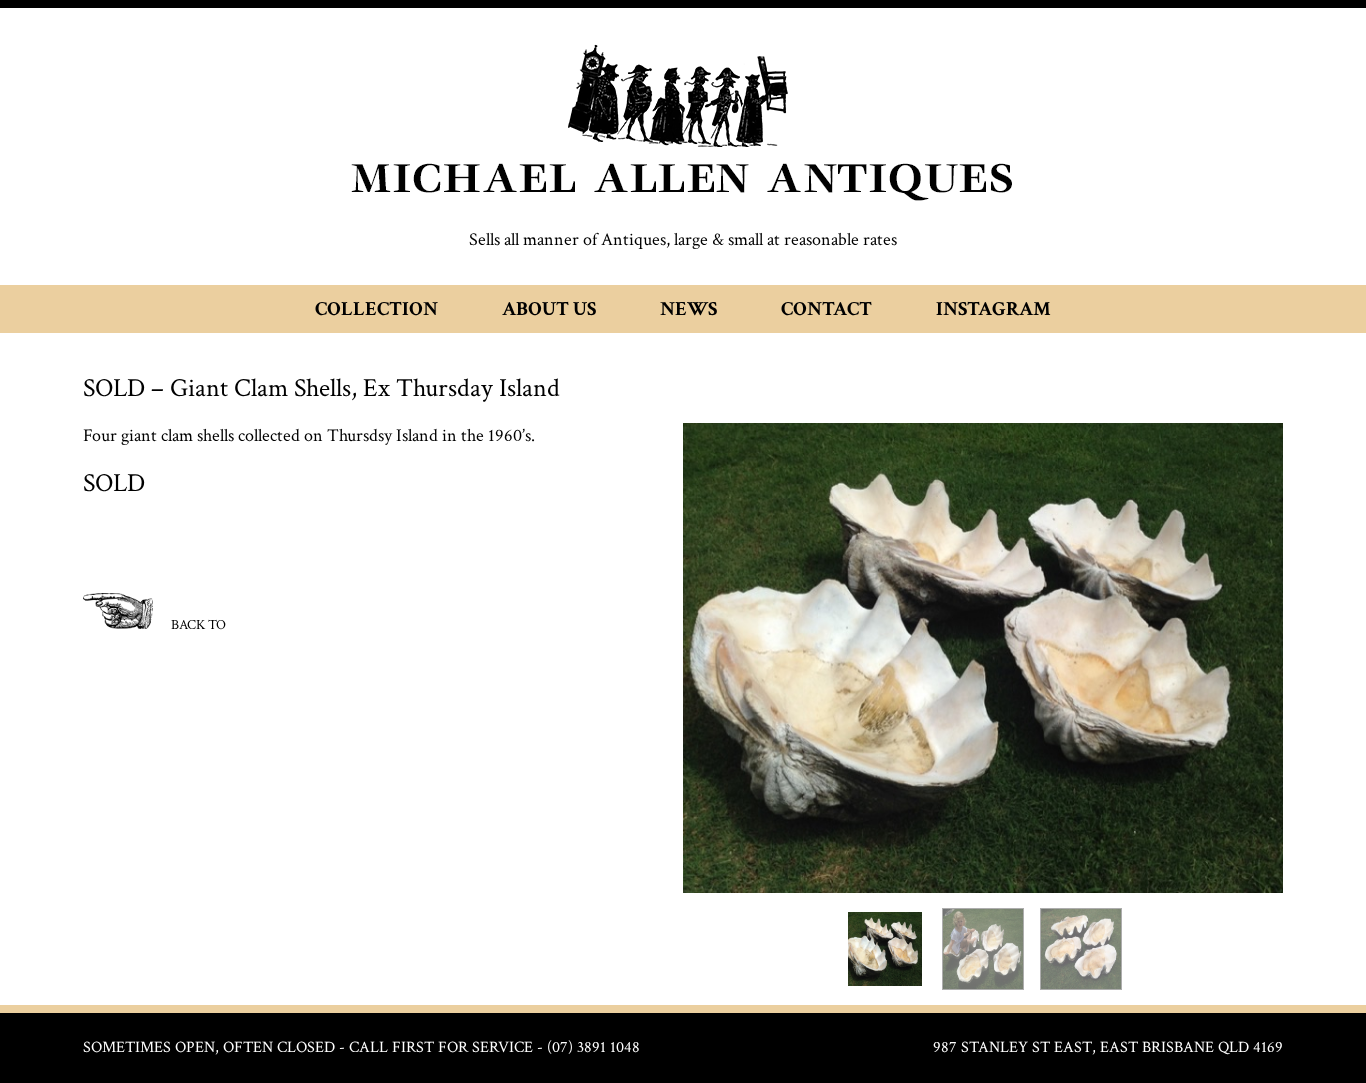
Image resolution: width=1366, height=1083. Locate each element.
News (688, 309)
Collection (376, 309)
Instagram (993, 309)
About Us (549, 309)
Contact (826, 309)
